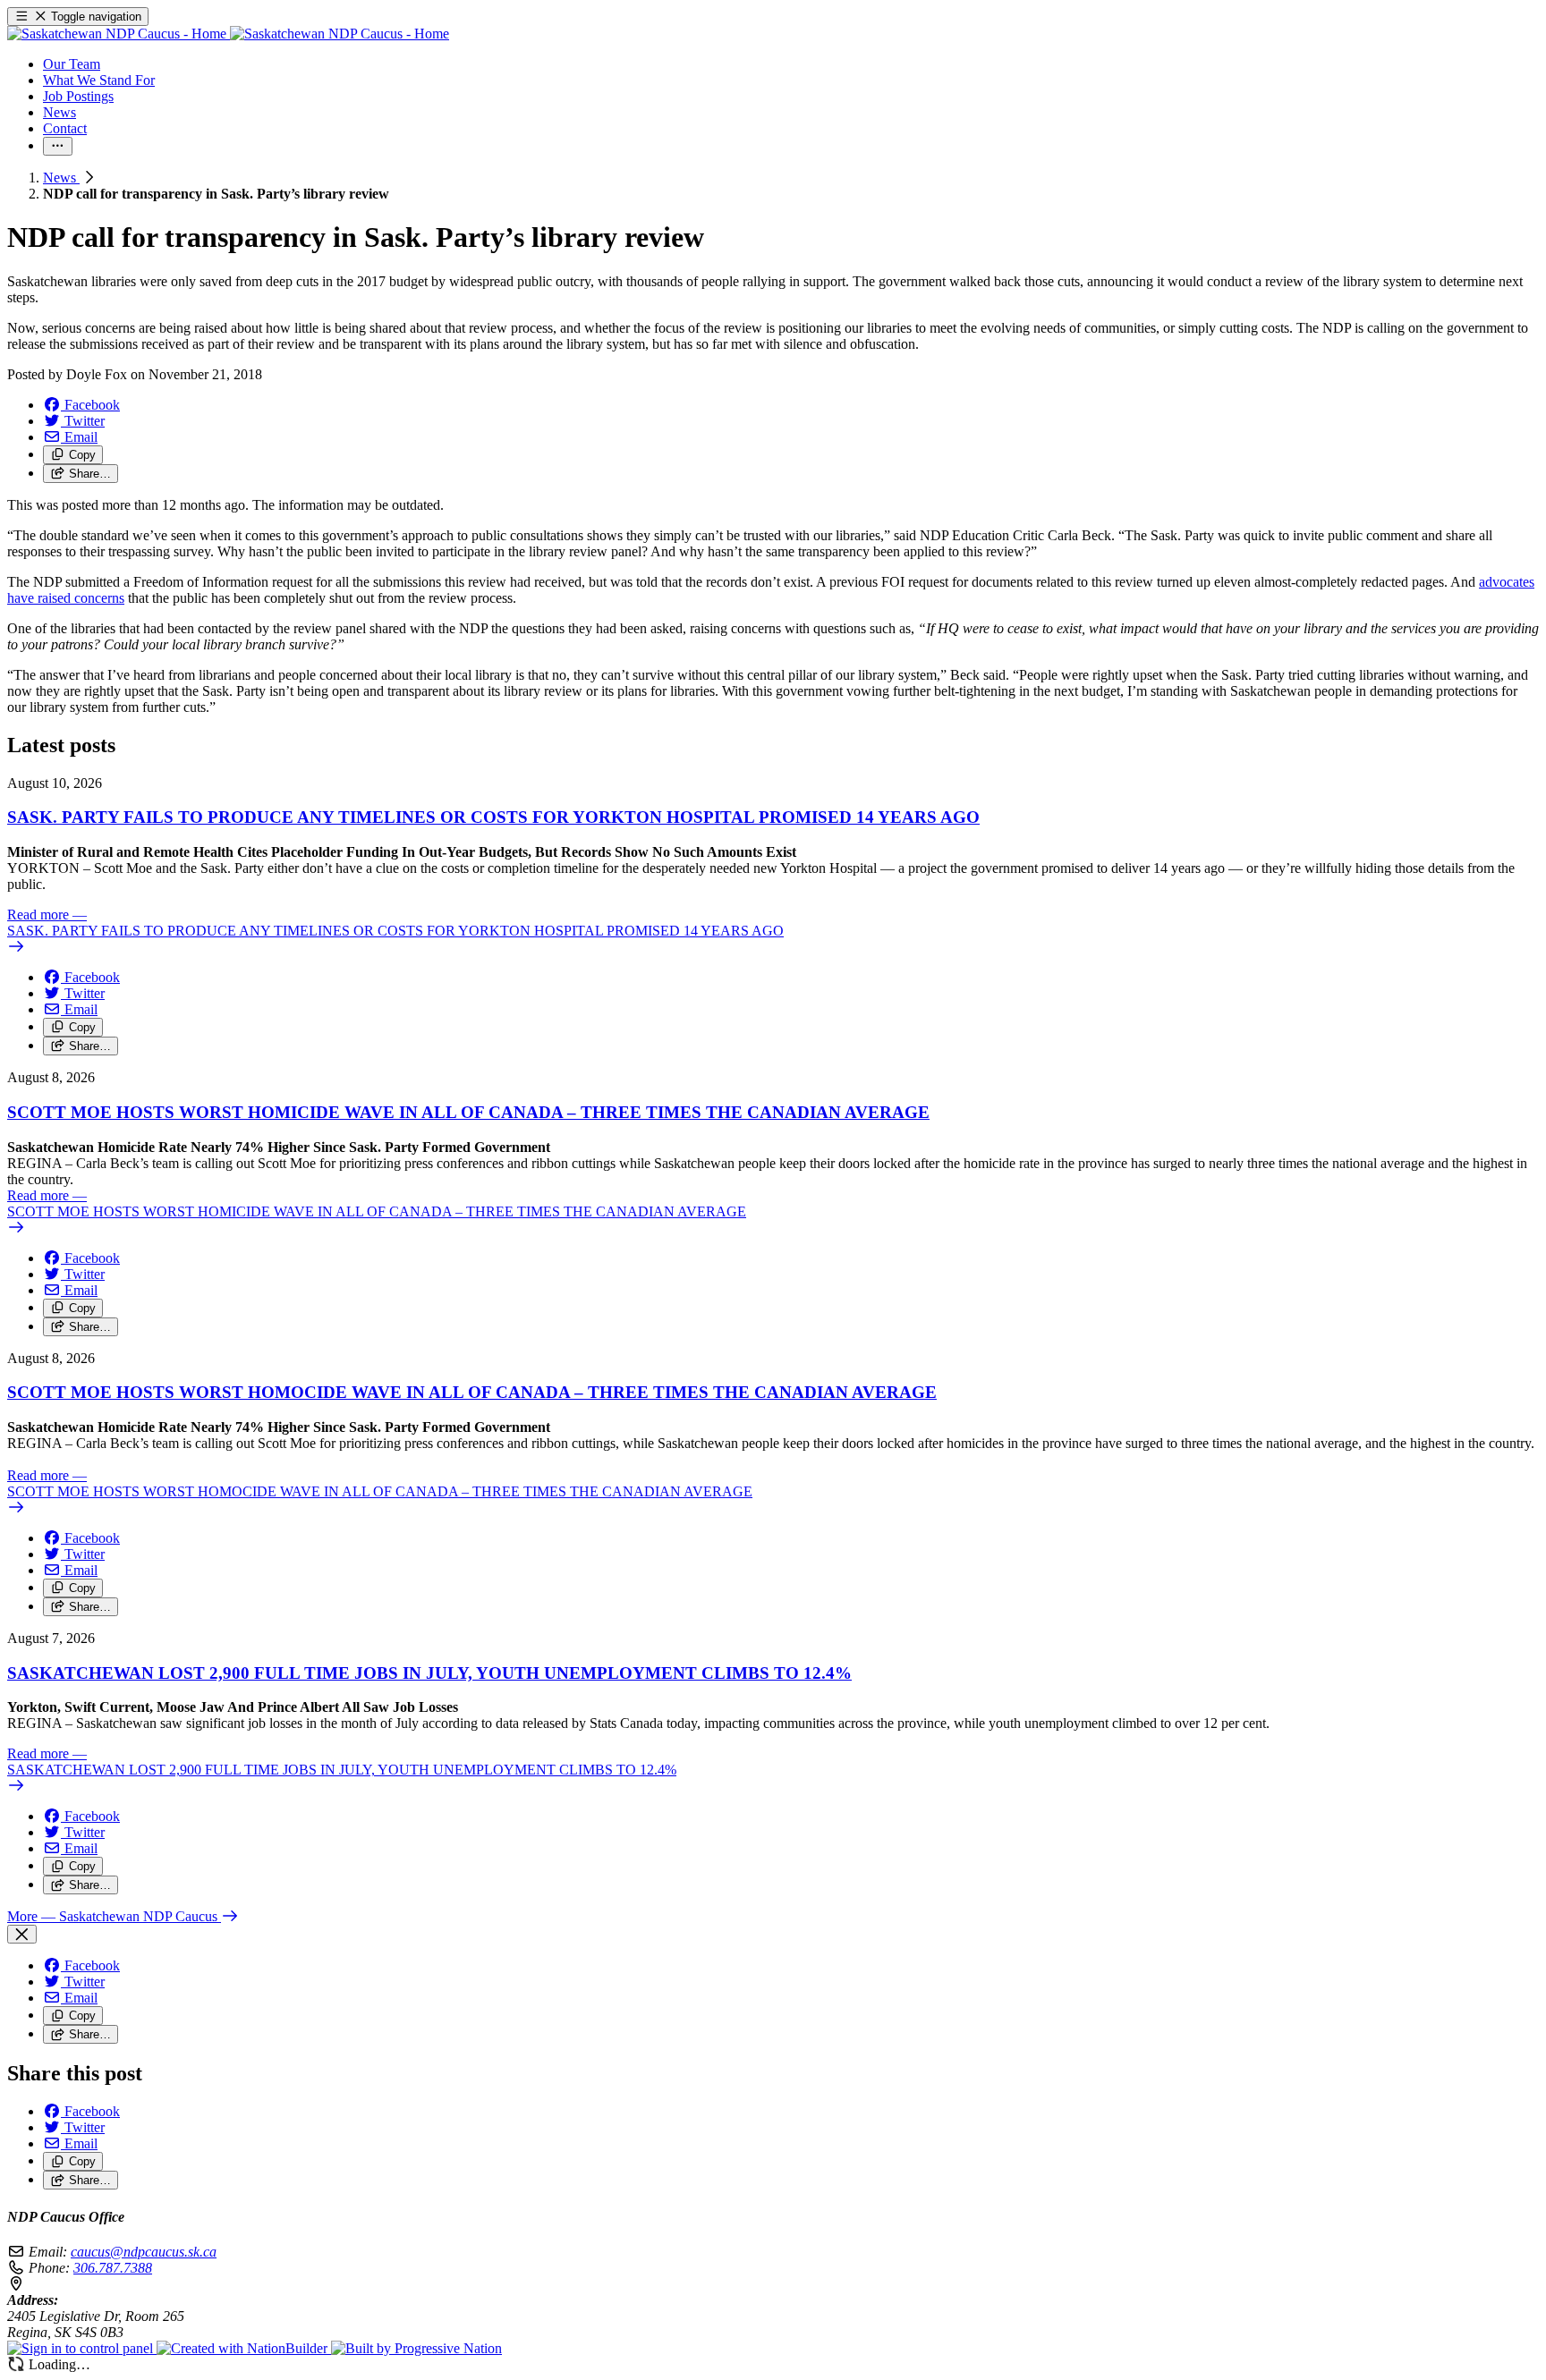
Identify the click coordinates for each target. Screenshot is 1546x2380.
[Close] (22, 1934)
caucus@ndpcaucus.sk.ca (144, 2252)
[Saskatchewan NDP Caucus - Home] (228, 34)
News (61, 178)
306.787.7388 (113, 2268)
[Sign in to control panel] (82, 2348)
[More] (58, 146)
